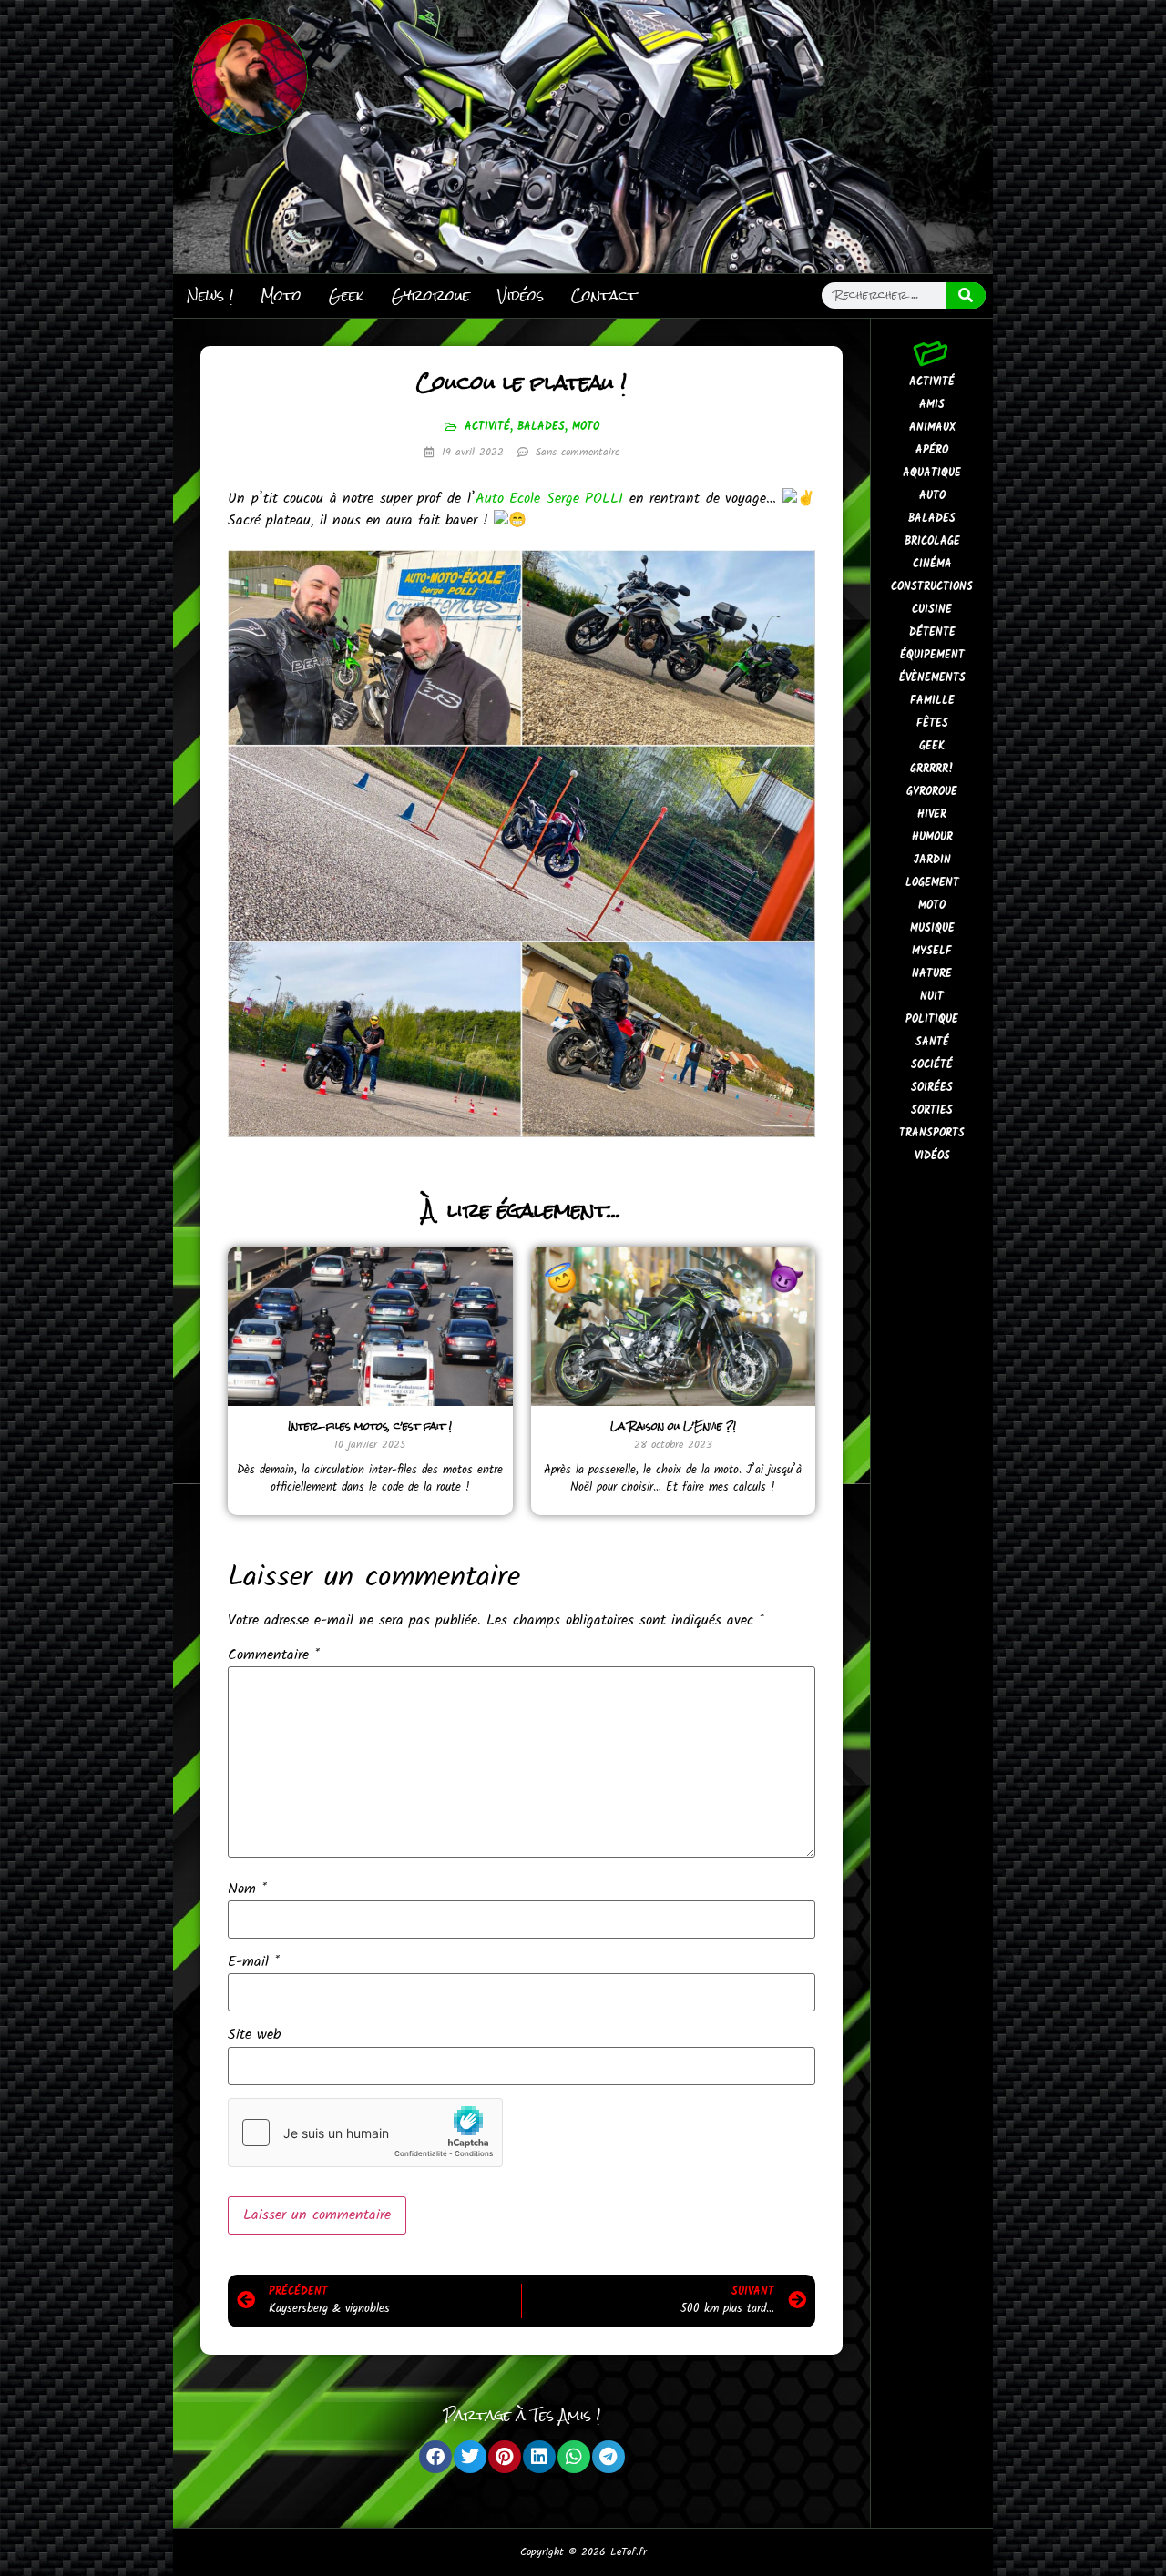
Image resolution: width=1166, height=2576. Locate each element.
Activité (487, 427)
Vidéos (521, 295)
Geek (347, 295)
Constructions (932, 587)
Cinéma (932, 564)
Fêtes (932, 723)
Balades (541, 427)
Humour (932, 837)
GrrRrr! (932, 769)
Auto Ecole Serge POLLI (550, 499)
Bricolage (932, 541)
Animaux (932, 428)
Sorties (932, 1110)
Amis (932, 405)
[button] (435, 2457)
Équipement (932, 655)
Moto (281, 295)
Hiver (932, 815)
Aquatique (932, 473)
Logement (932, 883)
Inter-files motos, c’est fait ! (370, 1426)
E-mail (254, 1962)
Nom (247, 1889)
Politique (932, 1019)
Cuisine (932, 610)
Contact (604, 295)
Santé (932, 1042)
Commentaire (274, 1655)
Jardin (932, 860)
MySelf (932, 951)
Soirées (932, 1088)
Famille (932, 701)
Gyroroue (431, 295)
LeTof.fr (629, 2552)
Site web (254, 2035)
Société (932, 1065)
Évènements (932, 678)
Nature (932, 974)
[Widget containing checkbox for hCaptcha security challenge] (365, 2133)
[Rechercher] (967, 295)
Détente (932, 632)
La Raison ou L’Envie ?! (673, 1426)
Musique (932, 928)
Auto (932, 496)
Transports (932, 1133)
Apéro (932, 450)
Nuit (932, 997)
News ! (210, 295)
